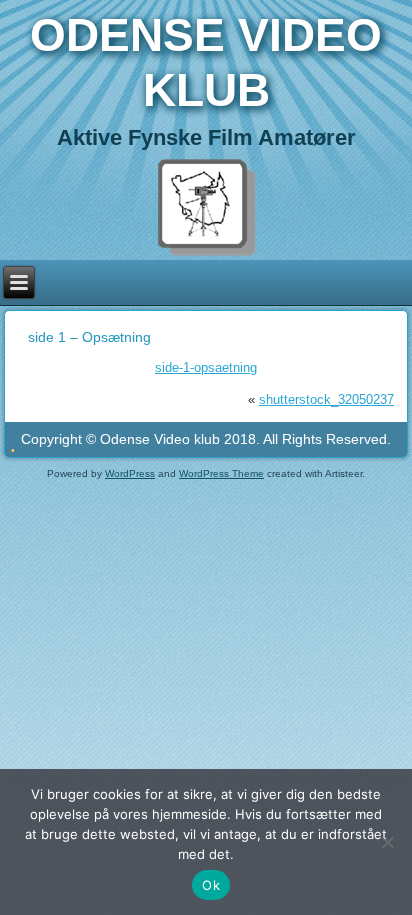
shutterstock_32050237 (326, 399)
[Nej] (387, 842)
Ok (211, 885)
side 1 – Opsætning (89, 337)
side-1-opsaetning (206, 367)
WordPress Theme (221, 473)
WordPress (130, 473)
